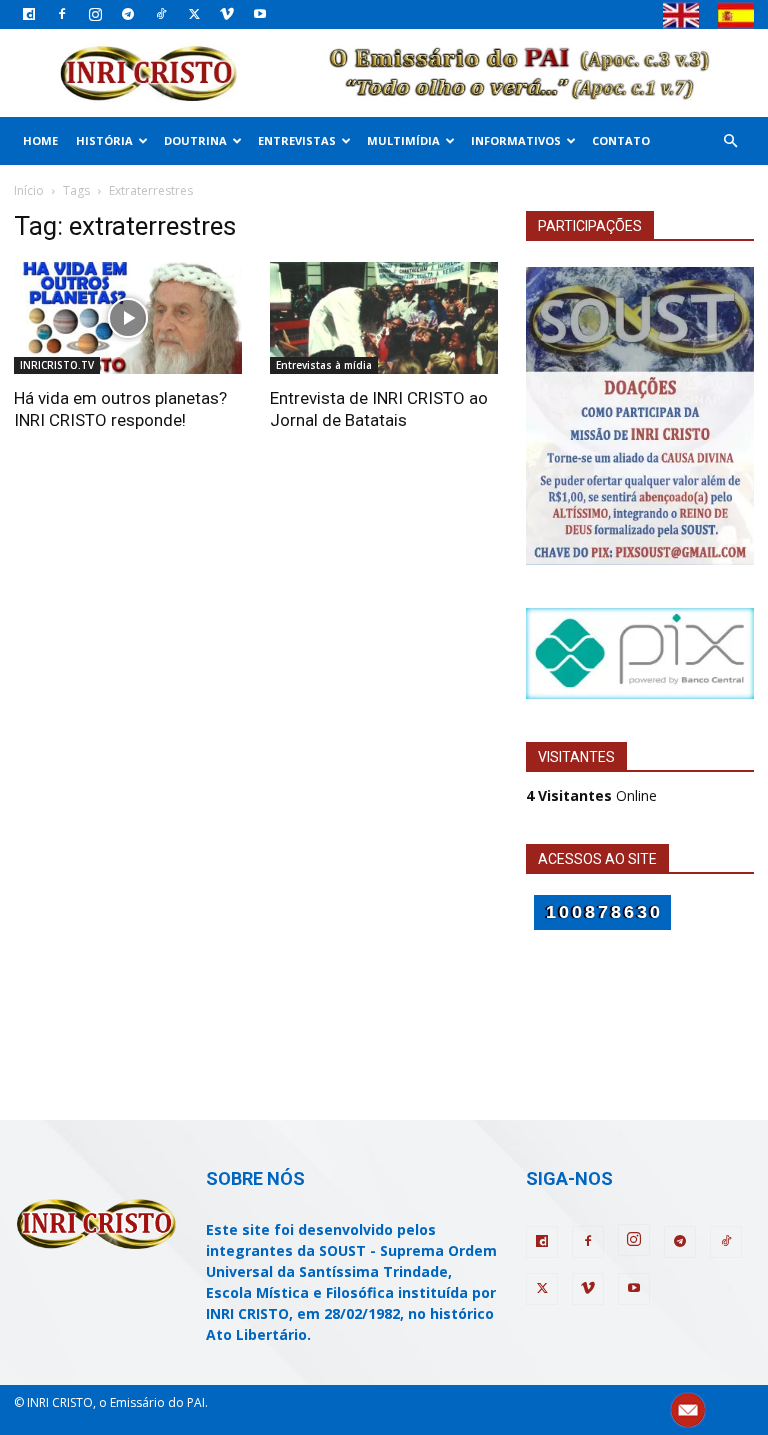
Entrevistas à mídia (324, 365)
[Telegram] (128, 14)
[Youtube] (260, 14)
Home (40, 140)
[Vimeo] (227, 14)
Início (29, 190)
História (104, 140)
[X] (194, 14)
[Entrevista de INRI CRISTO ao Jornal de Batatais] (384, 318)
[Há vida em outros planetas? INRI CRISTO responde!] (128, 318)
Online (591, 795)
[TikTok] (161, 14)
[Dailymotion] (29, 14)
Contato (621, 140)
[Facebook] (62, 14)
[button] (730, 141)
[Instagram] (95, 14)
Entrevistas (297, 140)
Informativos (516, 140)
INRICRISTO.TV (57, 365)
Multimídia (403, 140)
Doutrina (195, 140)
